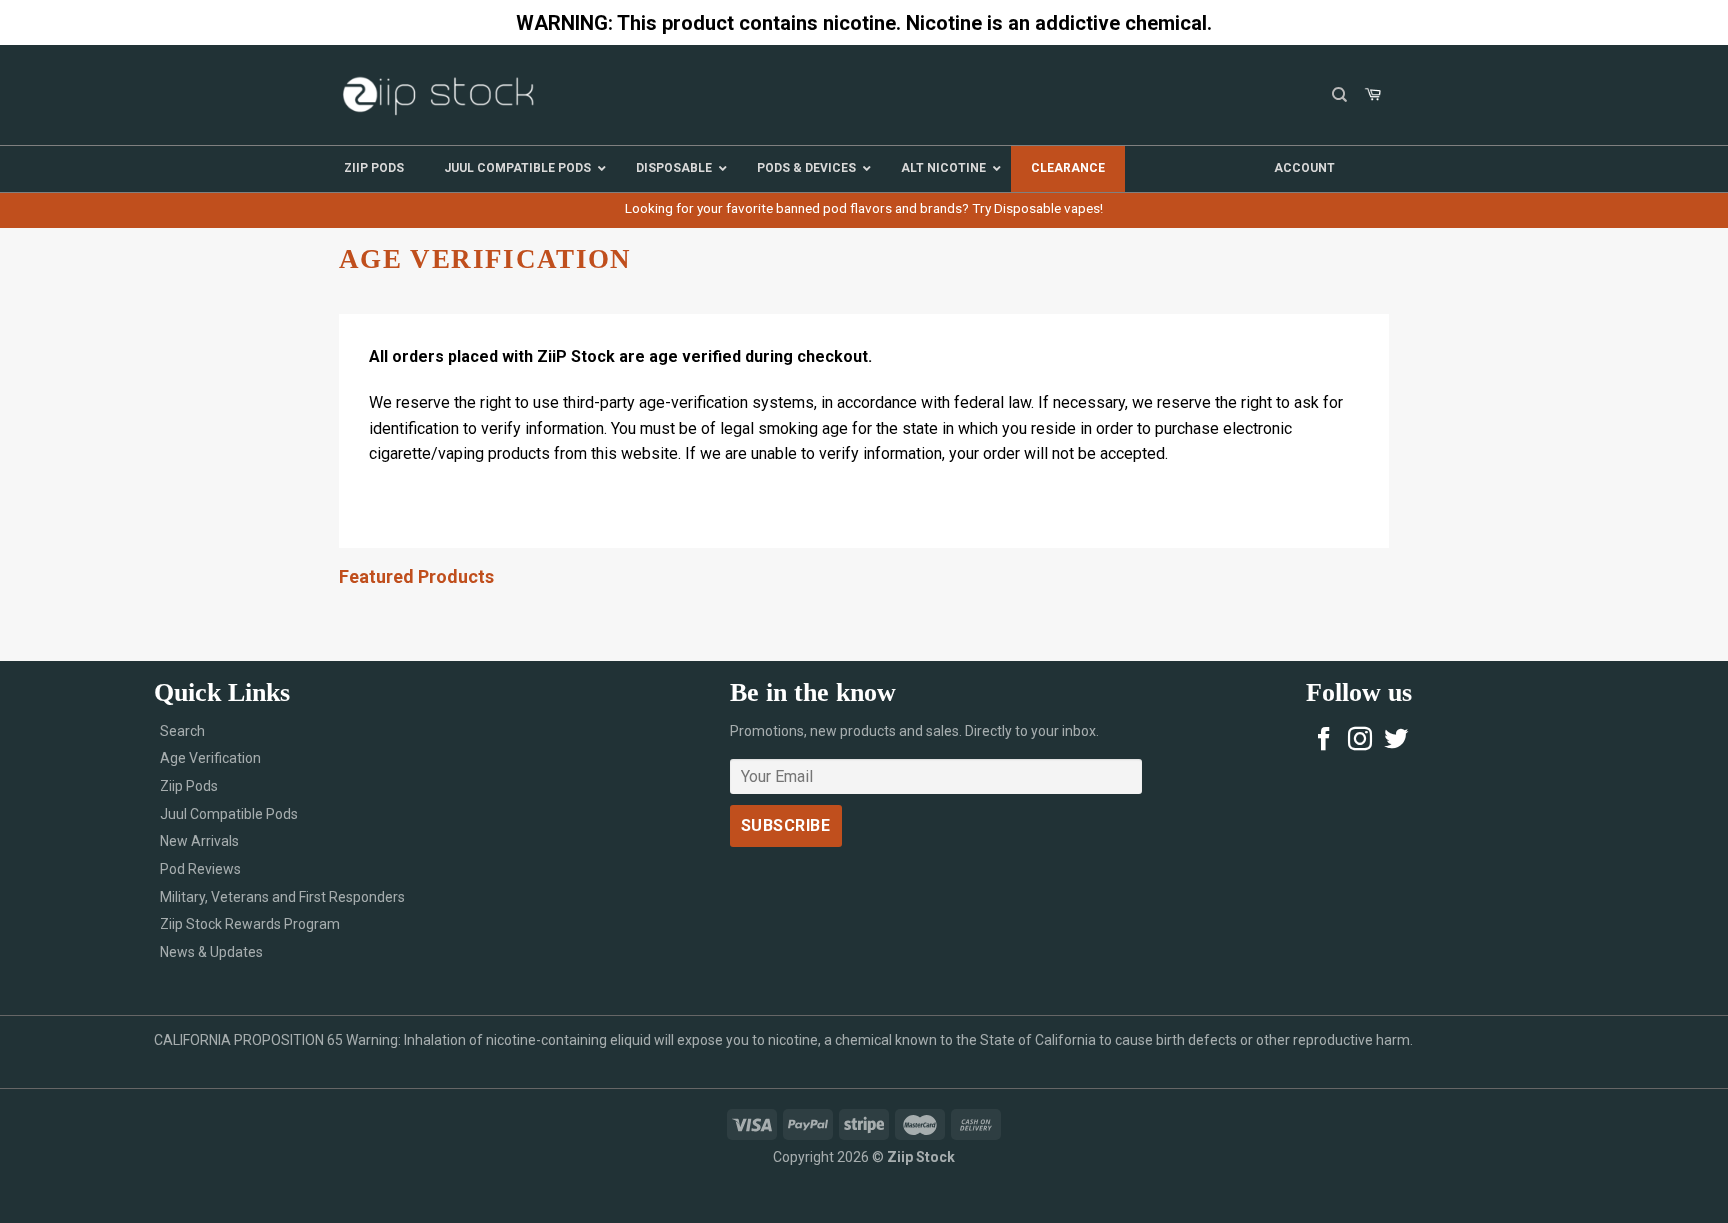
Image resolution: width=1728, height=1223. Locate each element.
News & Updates (211, 952)
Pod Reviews (200, 869)
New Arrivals (199, 841)
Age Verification (210, 758)
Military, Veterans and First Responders (282, 897)
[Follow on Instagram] (1360, 740)
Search (182, 731)
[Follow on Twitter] (1396, 740)
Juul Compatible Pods (229, 814)
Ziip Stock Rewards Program (250, 924)
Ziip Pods (189, 786)
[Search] (1339, 95)
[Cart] (1373, 95)
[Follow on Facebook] (1324, 740)
